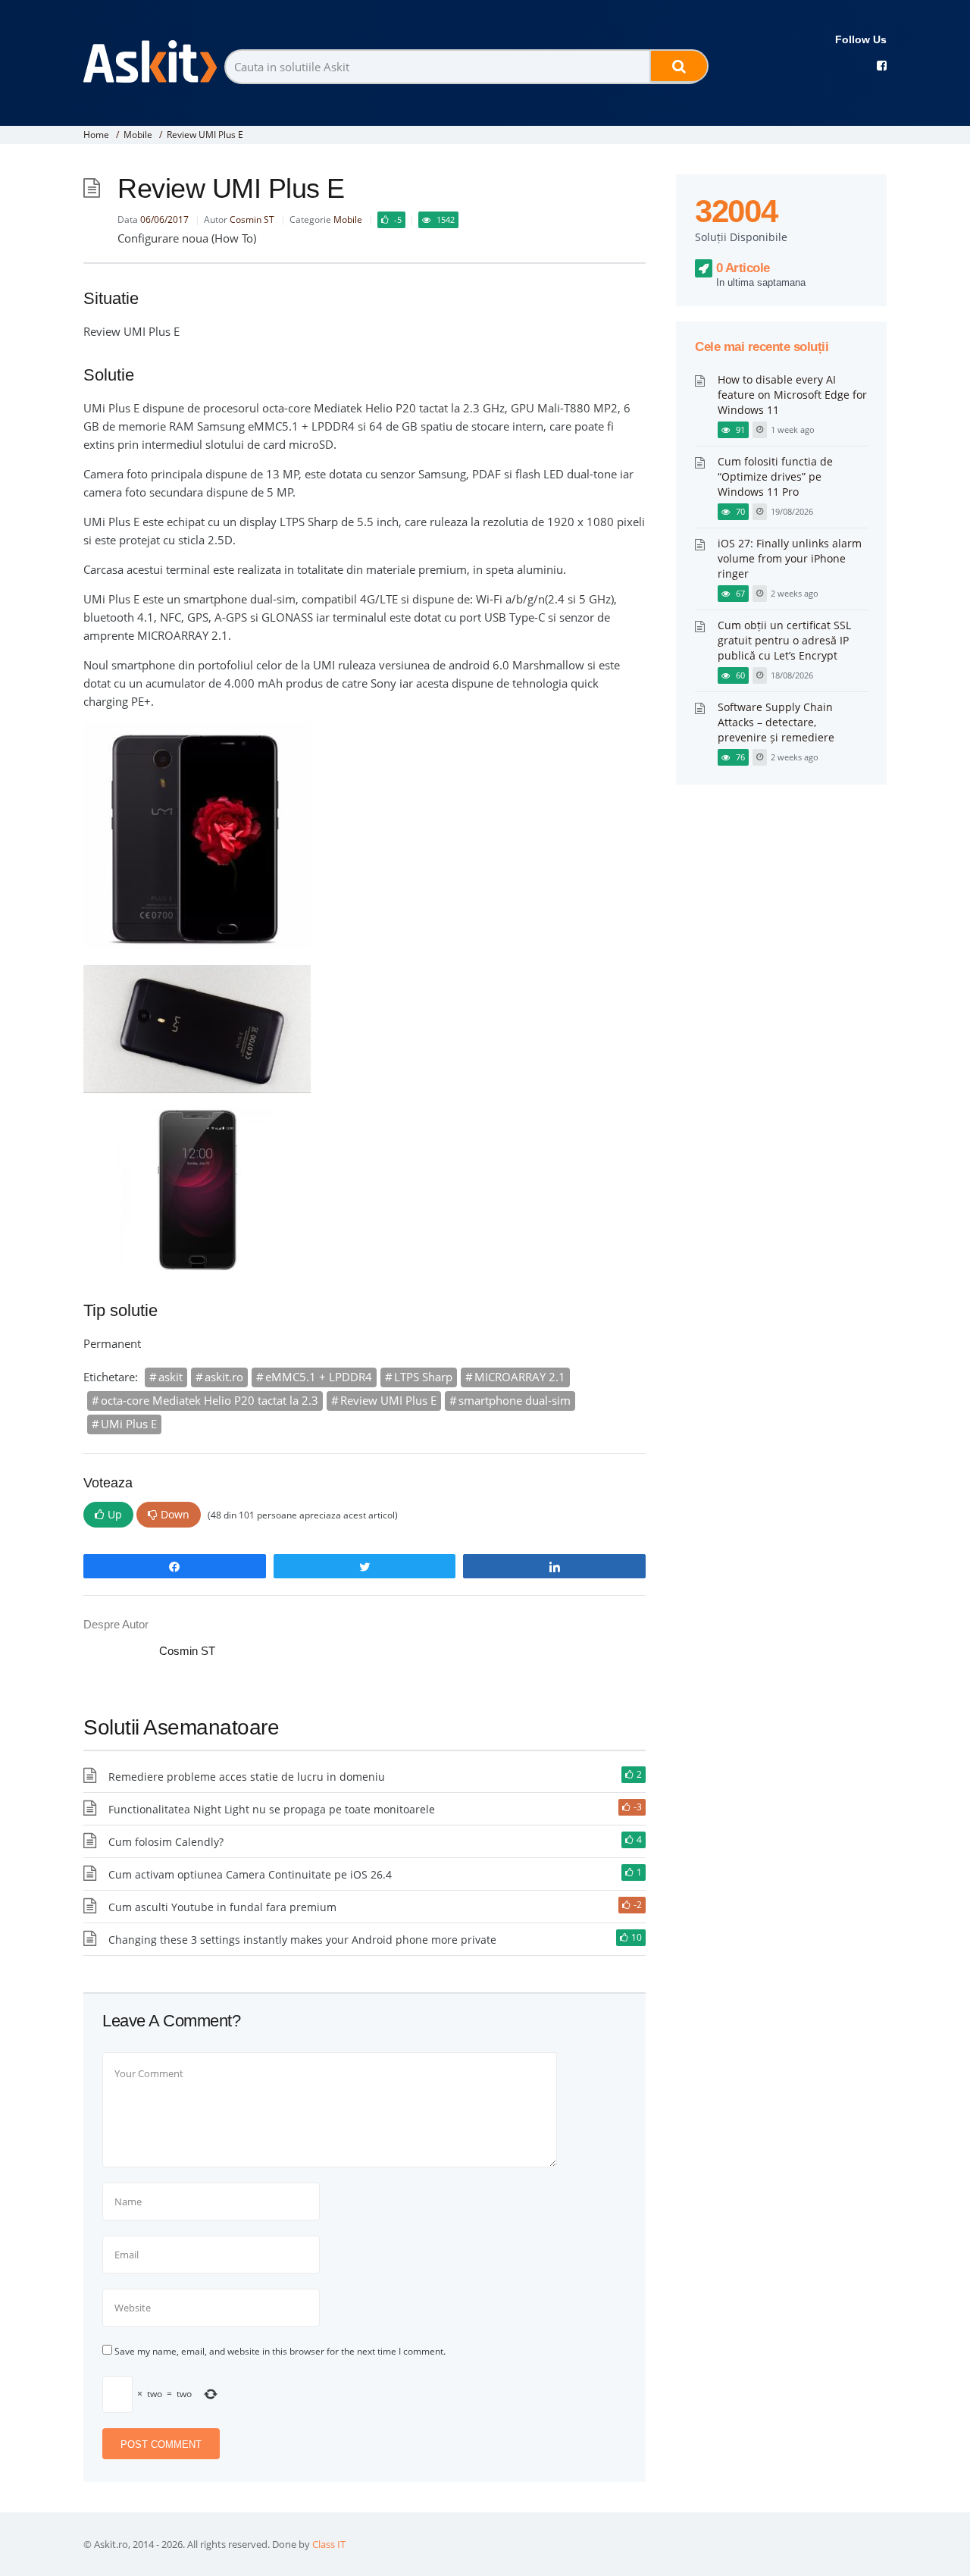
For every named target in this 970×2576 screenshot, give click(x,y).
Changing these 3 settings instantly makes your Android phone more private (302, 1940)
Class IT (329, 2544)
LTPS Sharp (423, 1377)
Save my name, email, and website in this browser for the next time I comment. (280, 2351)
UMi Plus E (129, 1424)
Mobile (138, 135)
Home (96, 135)
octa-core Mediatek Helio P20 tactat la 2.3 (210, 1400)
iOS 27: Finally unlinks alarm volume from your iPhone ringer (790, 558)
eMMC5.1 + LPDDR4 (319, 1377)
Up (115, 1514)
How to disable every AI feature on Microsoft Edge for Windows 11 (792, 395)
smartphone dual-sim (515, 1400)
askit (171, 1377)
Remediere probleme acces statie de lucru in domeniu (247, 1777)
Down (175, 1514)
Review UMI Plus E (388, 1400)
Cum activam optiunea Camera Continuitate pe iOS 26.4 (250, 1874)
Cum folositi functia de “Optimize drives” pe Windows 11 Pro (775, 476)
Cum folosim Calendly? (166, 1842)
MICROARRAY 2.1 (520, 1377)
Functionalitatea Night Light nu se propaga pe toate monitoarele (272, 1809)
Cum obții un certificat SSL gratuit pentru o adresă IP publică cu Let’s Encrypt (784, 640)
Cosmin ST (252, 219)
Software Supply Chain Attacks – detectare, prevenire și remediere (776, 722)
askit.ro (224, 1377)
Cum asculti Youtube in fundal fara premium (222, 1907)
